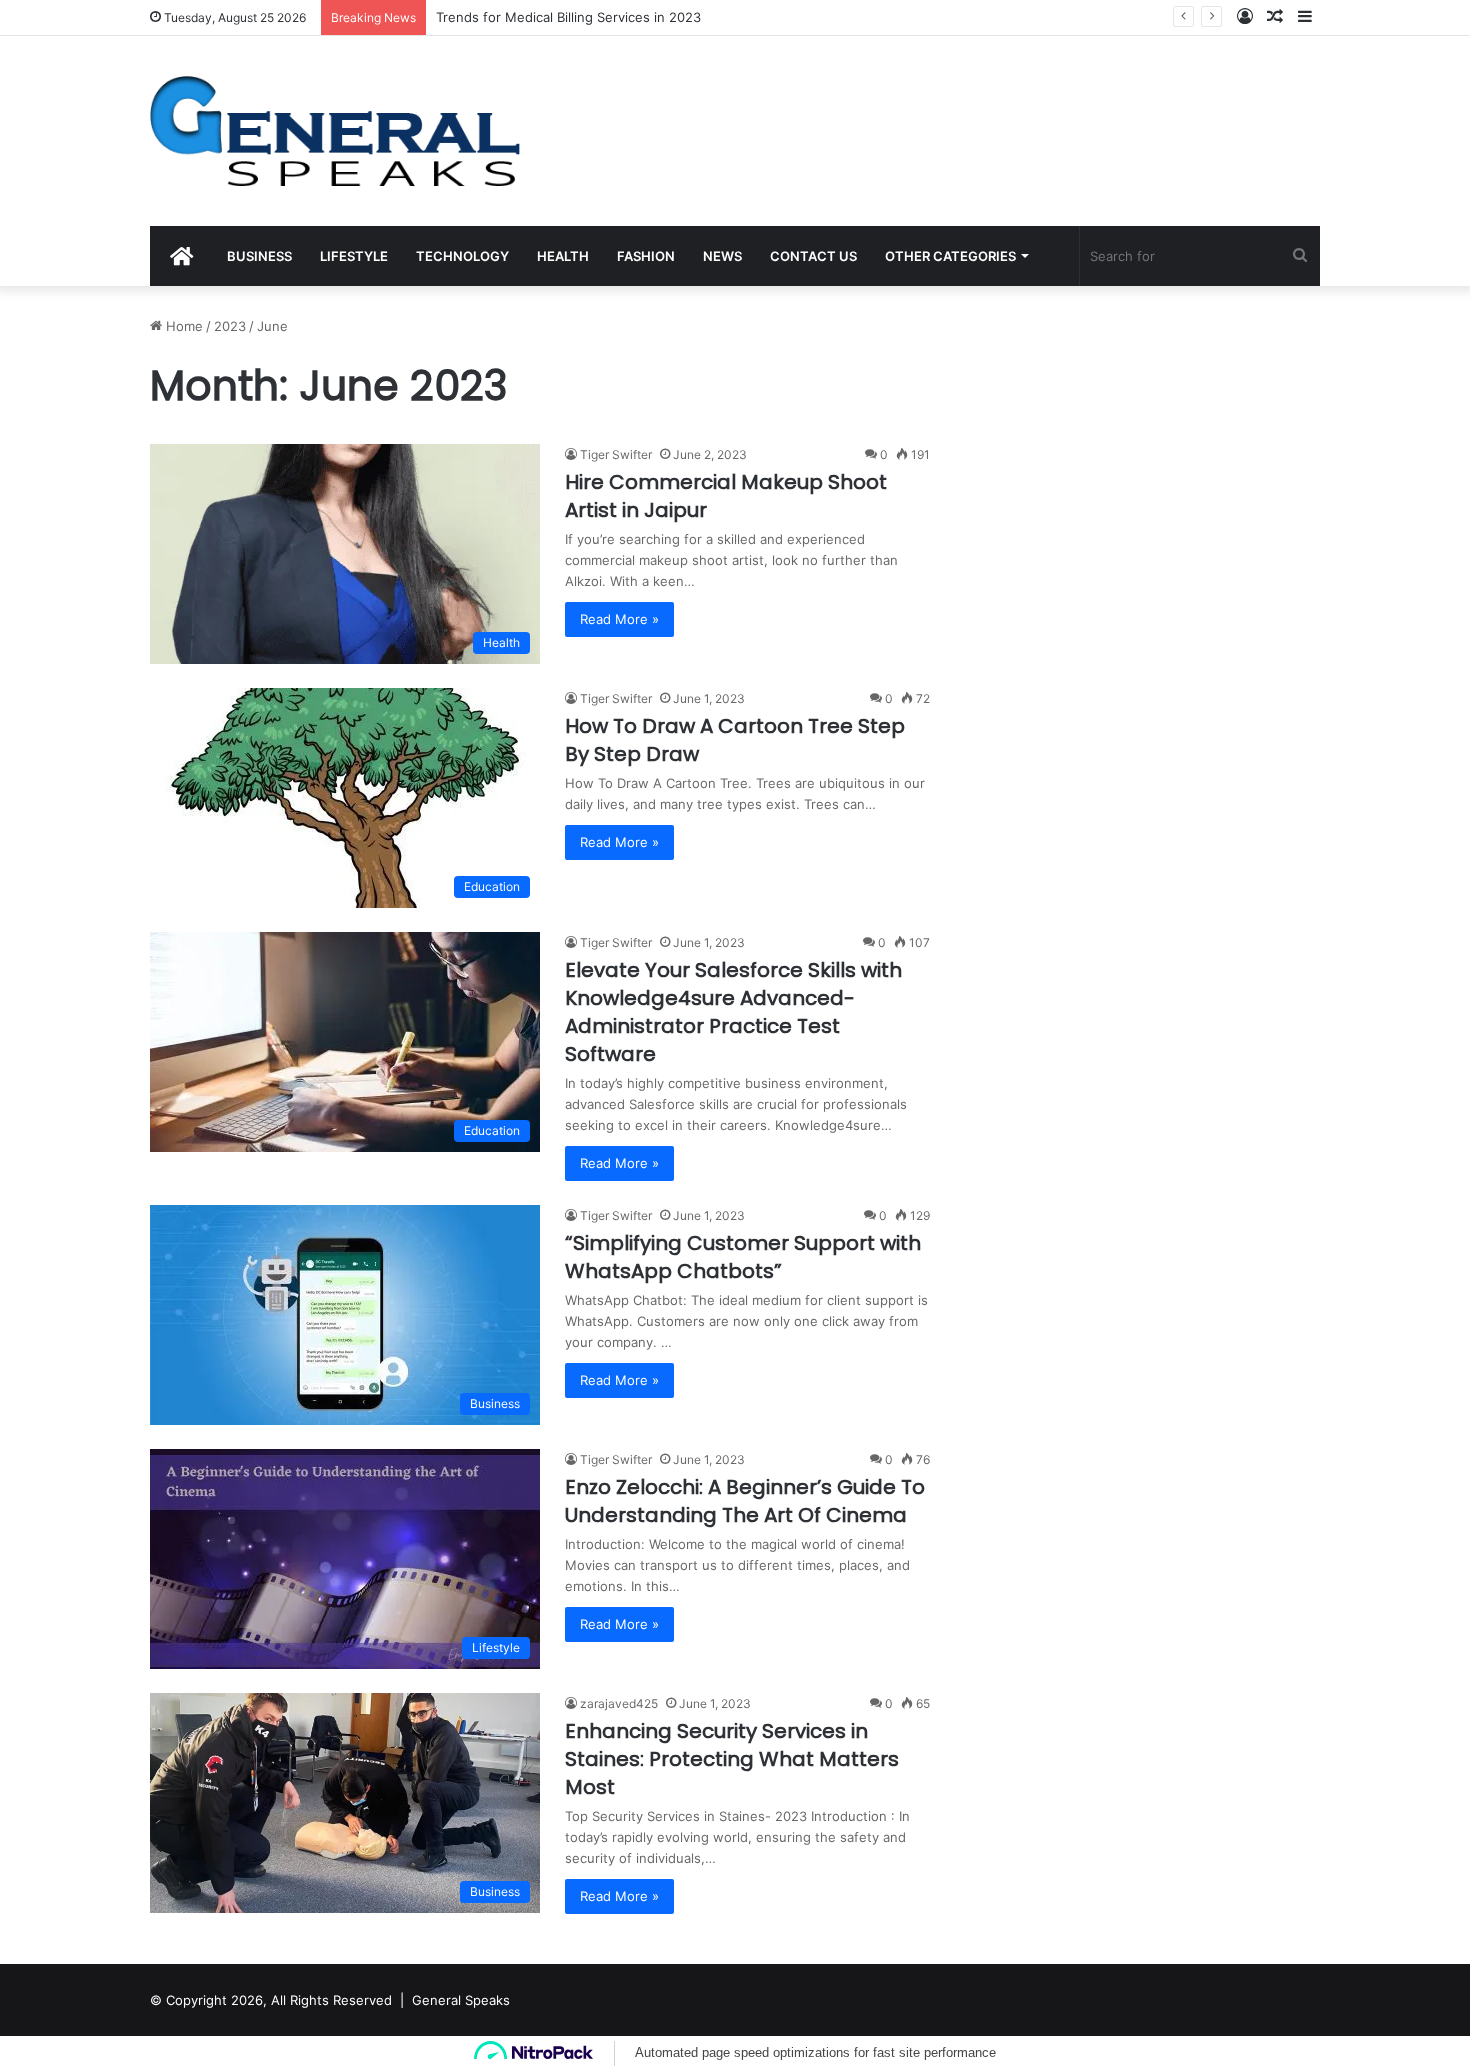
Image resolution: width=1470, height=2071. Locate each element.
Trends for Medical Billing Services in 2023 (568, 17)
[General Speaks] (335, 131)
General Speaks (461, 2000)
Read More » (619, 619)
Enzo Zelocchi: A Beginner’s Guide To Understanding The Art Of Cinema (745, 1501)
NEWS (722, 256)
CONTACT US (813, 256)
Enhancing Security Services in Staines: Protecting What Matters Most (732, 1759)
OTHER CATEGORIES (950, 256)
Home (182, 326)
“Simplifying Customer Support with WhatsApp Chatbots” (743, 1257)
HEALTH (563, 256)
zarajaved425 (619, 1703)
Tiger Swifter (616, 454)
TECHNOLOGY (462, 256)
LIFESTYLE (354, 256)
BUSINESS (259, 256)
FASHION (646, 256)
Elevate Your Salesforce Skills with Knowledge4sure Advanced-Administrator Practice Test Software (733, 1012)
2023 (230, 326)
